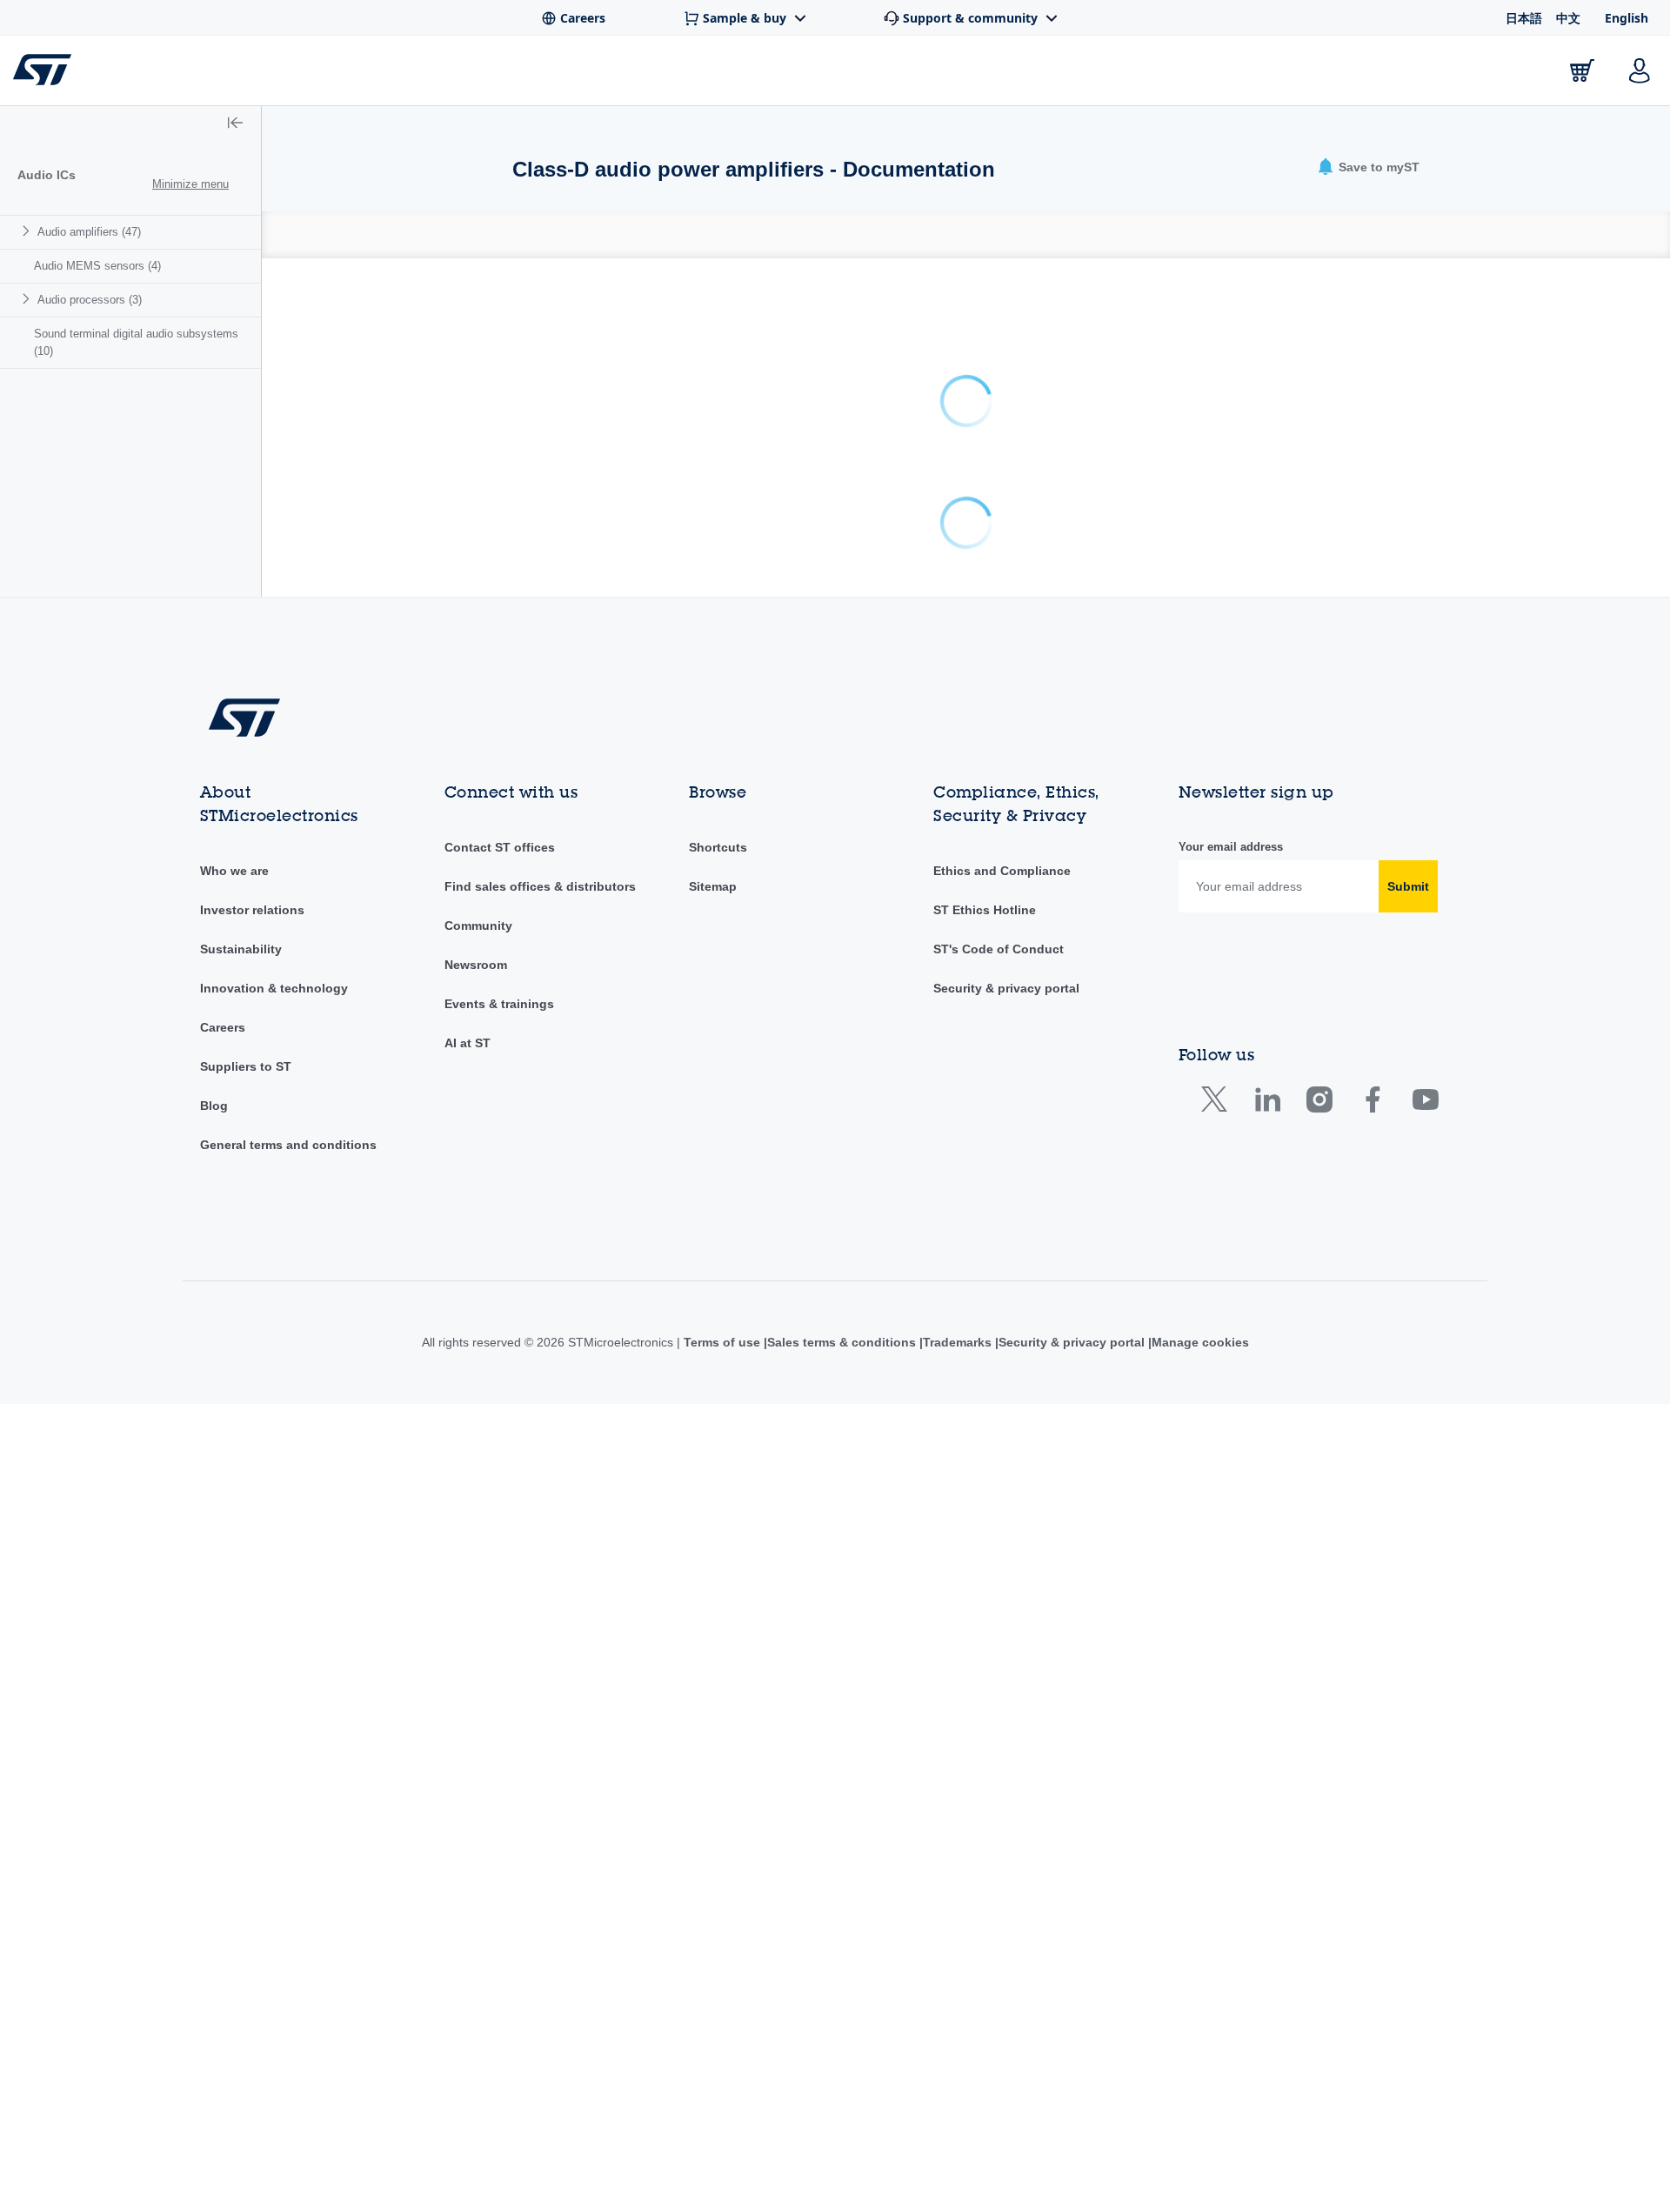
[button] (235, 124)
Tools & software (395, 74)
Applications (557, 74)
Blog (214, 1106)
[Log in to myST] (1640, 70)
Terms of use (724, 1342)
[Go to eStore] (1582, 70)
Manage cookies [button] (1200, 1342)
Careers (223, 1027)
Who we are (234, 871)
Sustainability (241, 949)
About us (1480, 74)
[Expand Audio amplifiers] (28, 231)
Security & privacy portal (1006, 988)
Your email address (1231, 847)
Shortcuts (718, 847)
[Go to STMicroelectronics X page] (1218, 1103)
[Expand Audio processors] (28, 299)
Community (478, 926)
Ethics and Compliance (1002, 871)
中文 (1568, 18)
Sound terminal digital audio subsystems (136, 342)
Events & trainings (499, 1004)
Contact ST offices (500, 847)
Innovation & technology (274, 988)
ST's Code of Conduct (999, 949)
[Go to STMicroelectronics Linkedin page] (1267, 1103)
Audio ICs (47, 175)
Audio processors (90, 300)
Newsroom (476, 965)
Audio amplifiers (89, 232)
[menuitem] (130, 232)
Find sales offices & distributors (540, 886)
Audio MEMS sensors (97, 266)
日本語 (1524, 18)
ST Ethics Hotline (985, 910)
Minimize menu (190, 184)
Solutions (692, 74)
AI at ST (468, 1043)
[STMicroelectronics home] (46, 70)
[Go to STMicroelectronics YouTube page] (1425, 1103)
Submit (1408, 886)
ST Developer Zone (848, 75)
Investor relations (252, 910)
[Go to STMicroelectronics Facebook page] (1372, 1103)
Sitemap (713, 886)
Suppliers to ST (246, 1066)
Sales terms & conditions (842, 1342)
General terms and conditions (288, 1145)
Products (250, 74)
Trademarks (957, 1342)
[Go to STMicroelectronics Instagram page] (1319, 1103)
